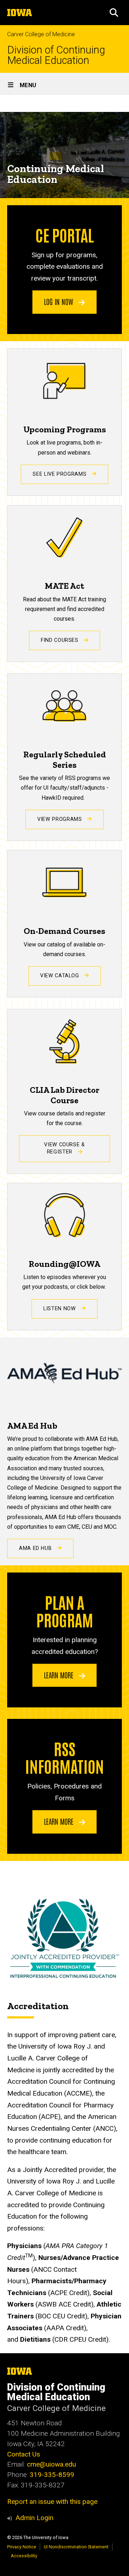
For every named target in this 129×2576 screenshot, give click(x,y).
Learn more (60, 1675)
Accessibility (24, 2556)
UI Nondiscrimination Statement (76, 2547)
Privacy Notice (22, 2547)
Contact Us (24, 2454)
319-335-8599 (52, 2475)
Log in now (59, 301)
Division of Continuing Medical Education (56, 55)
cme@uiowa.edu (51, 2464)
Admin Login (34, 2518)
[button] (114, 13)
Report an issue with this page (52, 2502)
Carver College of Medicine (41, 34)
